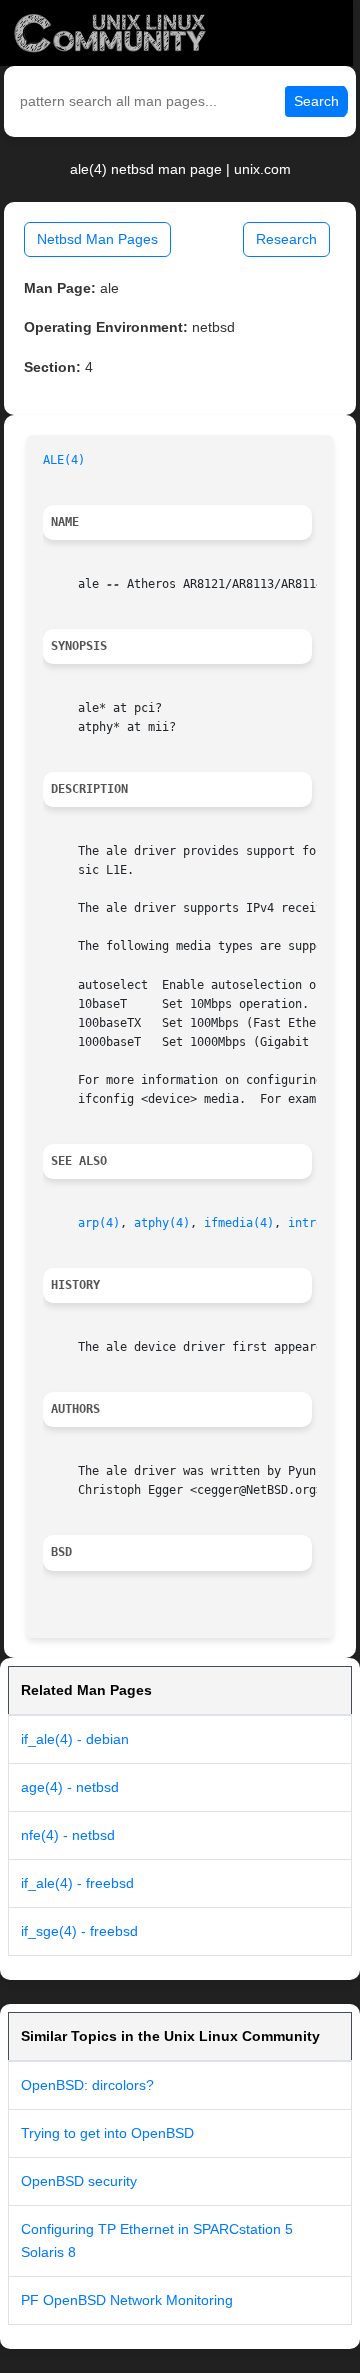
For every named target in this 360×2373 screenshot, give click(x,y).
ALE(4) (64, 460)
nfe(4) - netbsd (68, 1835)
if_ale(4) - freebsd (77, 1883)
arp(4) (99, 1223)
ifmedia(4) (239, 1223)
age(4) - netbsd (70, 1787)
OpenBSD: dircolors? (87, 2085)
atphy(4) (162, 1223)
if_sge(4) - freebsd (79, 1931)
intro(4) (316, 1223)
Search (316, 101)
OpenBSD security (79, 2181)
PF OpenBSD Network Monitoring (127, 2300)
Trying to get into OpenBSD (107, 2133)
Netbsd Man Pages (97, 239)
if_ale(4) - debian (75, 1739)
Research (286, 239)
